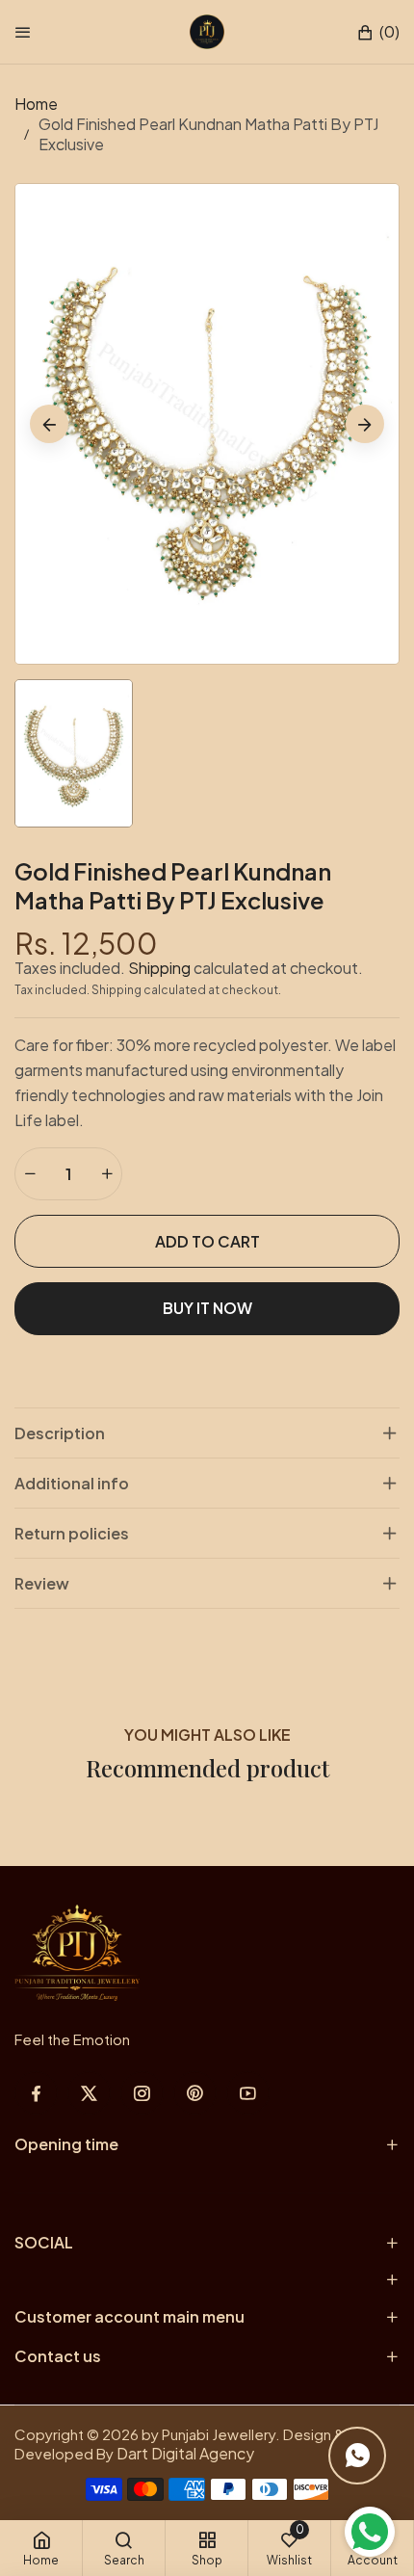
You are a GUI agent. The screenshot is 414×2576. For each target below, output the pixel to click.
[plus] (107, 1174)
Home (36, 104)
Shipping (159, 968)
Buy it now (207, 1308)
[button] (378, 32)
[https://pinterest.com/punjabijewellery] (195, 2093)
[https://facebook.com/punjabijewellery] (36, 2093)
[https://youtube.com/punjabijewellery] (248, 2093)
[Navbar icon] (23, 32)
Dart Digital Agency (185, 2453)
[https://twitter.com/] (89, 2093)
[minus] (30, 1174)
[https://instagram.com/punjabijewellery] (142, 2093)
